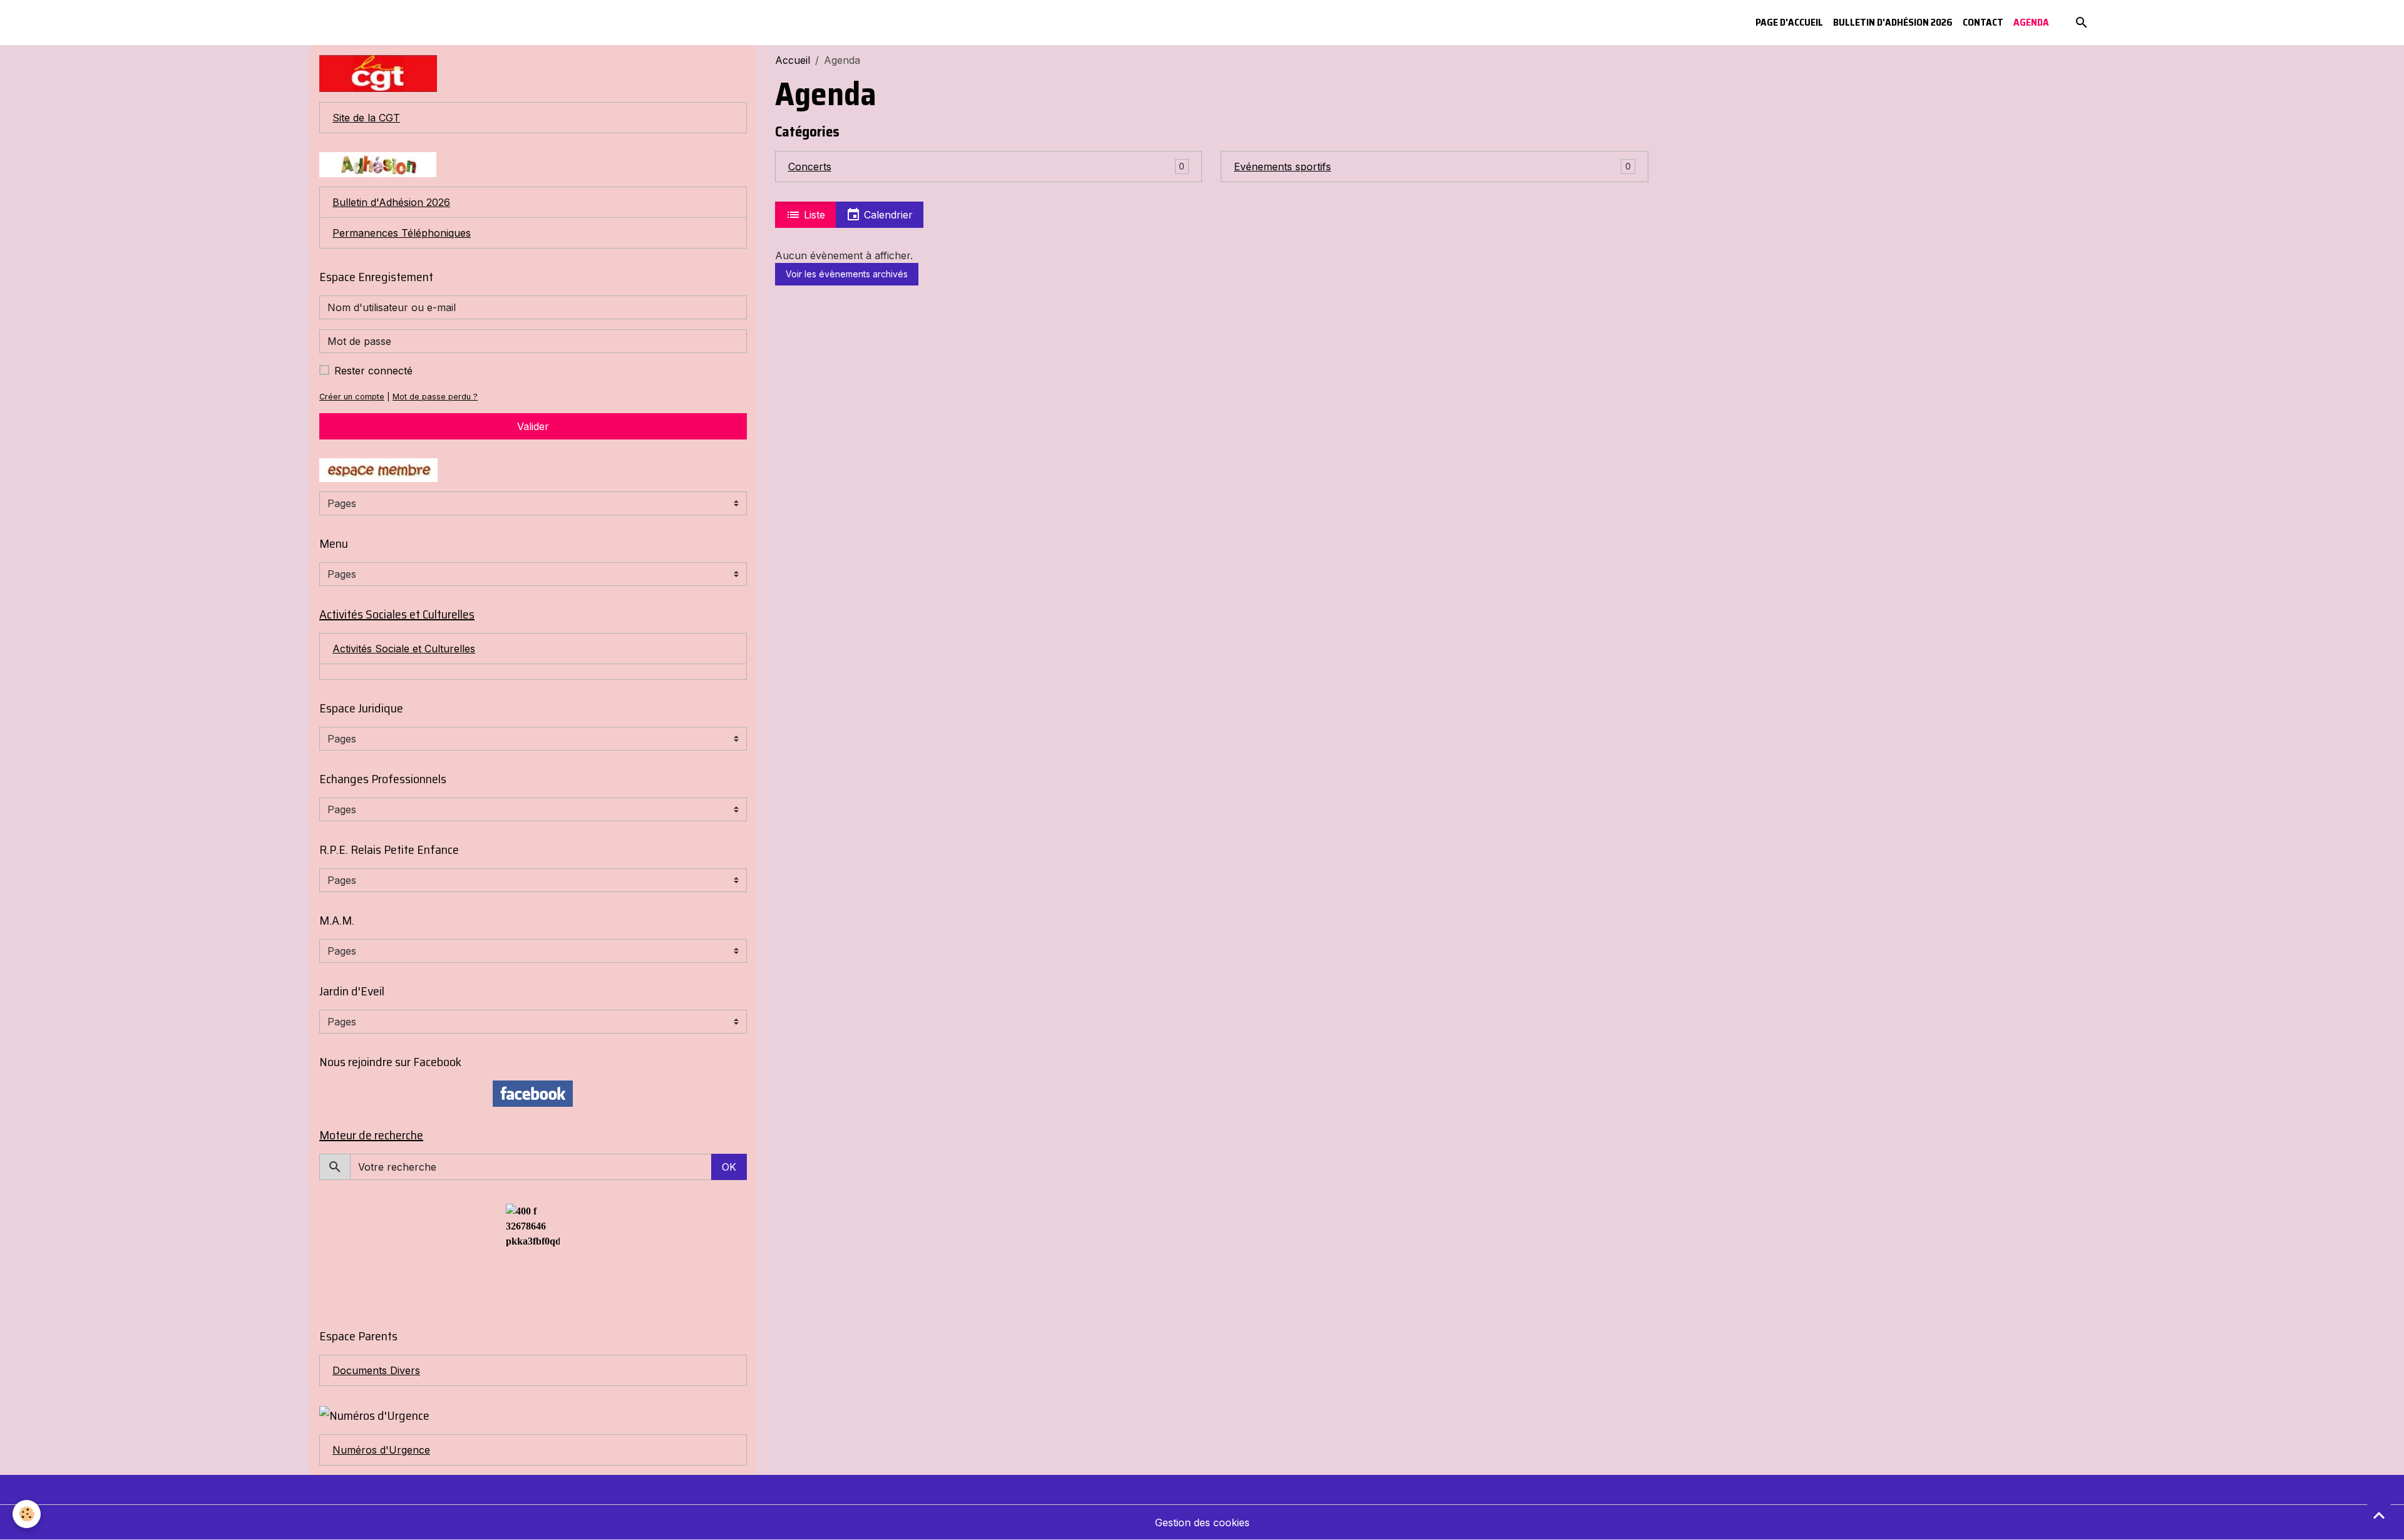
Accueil (793, 60)
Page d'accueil (1789, 22)
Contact (1983, 22)
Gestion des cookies (1202, 1522)
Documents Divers (376, 1370)
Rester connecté (373, 371)
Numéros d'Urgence (381, 1450)
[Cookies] (27, 1514)
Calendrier (887, 215)
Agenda (2031, 22)
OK (729, 1167)
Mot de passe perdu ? (435, 397)
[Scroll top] (2379, 1515)
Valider (533, 426)
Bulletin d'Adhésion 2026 (391, 202)
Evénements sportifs (1282, 167)
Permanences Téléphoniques (402, 233)
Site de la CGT (366, 118)
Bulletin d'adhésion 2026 (1893, 22)
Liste (813, 215)
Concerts (810, 167)
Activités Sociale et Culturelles (404, 649)
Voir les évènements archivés (847, 274)
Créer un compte (352, 397)
